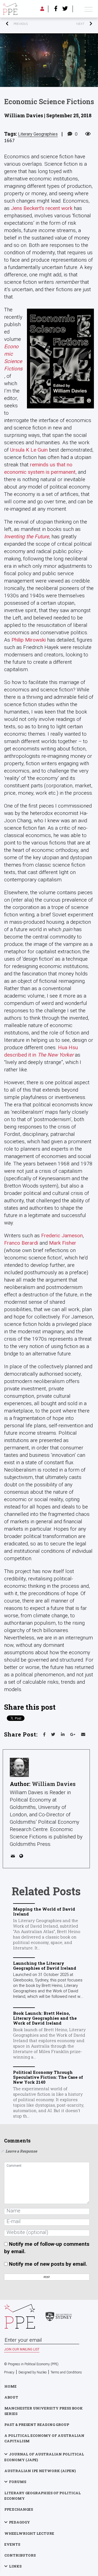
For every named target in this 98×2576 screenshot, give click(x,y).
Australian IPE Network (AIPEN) (40, 2471)
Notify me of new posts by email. (48, 2264)
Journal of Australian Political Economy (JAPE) (44, 2457)
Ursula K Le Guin (29, 450)
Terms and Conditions (66, 2372)
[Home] (10, 9)
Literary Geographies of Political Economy (43, 2496)
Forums (18, 2482)
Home (10, 2386)
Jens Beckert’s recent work (42, 208)
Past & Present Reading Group (37, 2425)
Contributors (20, 2555)
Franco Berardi (21, 1243)
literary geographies (38, 134)
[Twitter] (65, 9)
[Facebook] (56, 9)
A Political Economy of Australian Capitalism (44, 2438)
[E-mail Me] (14, 1857)
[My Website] (22, 1857)
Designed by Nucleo (33, 2372)
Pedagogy (19, 2522)
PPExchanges (19, 2509)
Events (12, 2544)
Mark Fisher (63, 1243)
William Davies (54, 1784)
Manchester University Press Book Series (44, 2411)
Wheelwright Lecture (29, 2533)
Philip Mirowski (29, 640)
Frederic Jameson (62, 1236)
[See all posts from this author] (19, 1767)
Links (15, 2566)
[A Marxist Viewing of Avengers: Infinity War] (71, 24)
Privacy (9, 2372)
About (11, 2397)
